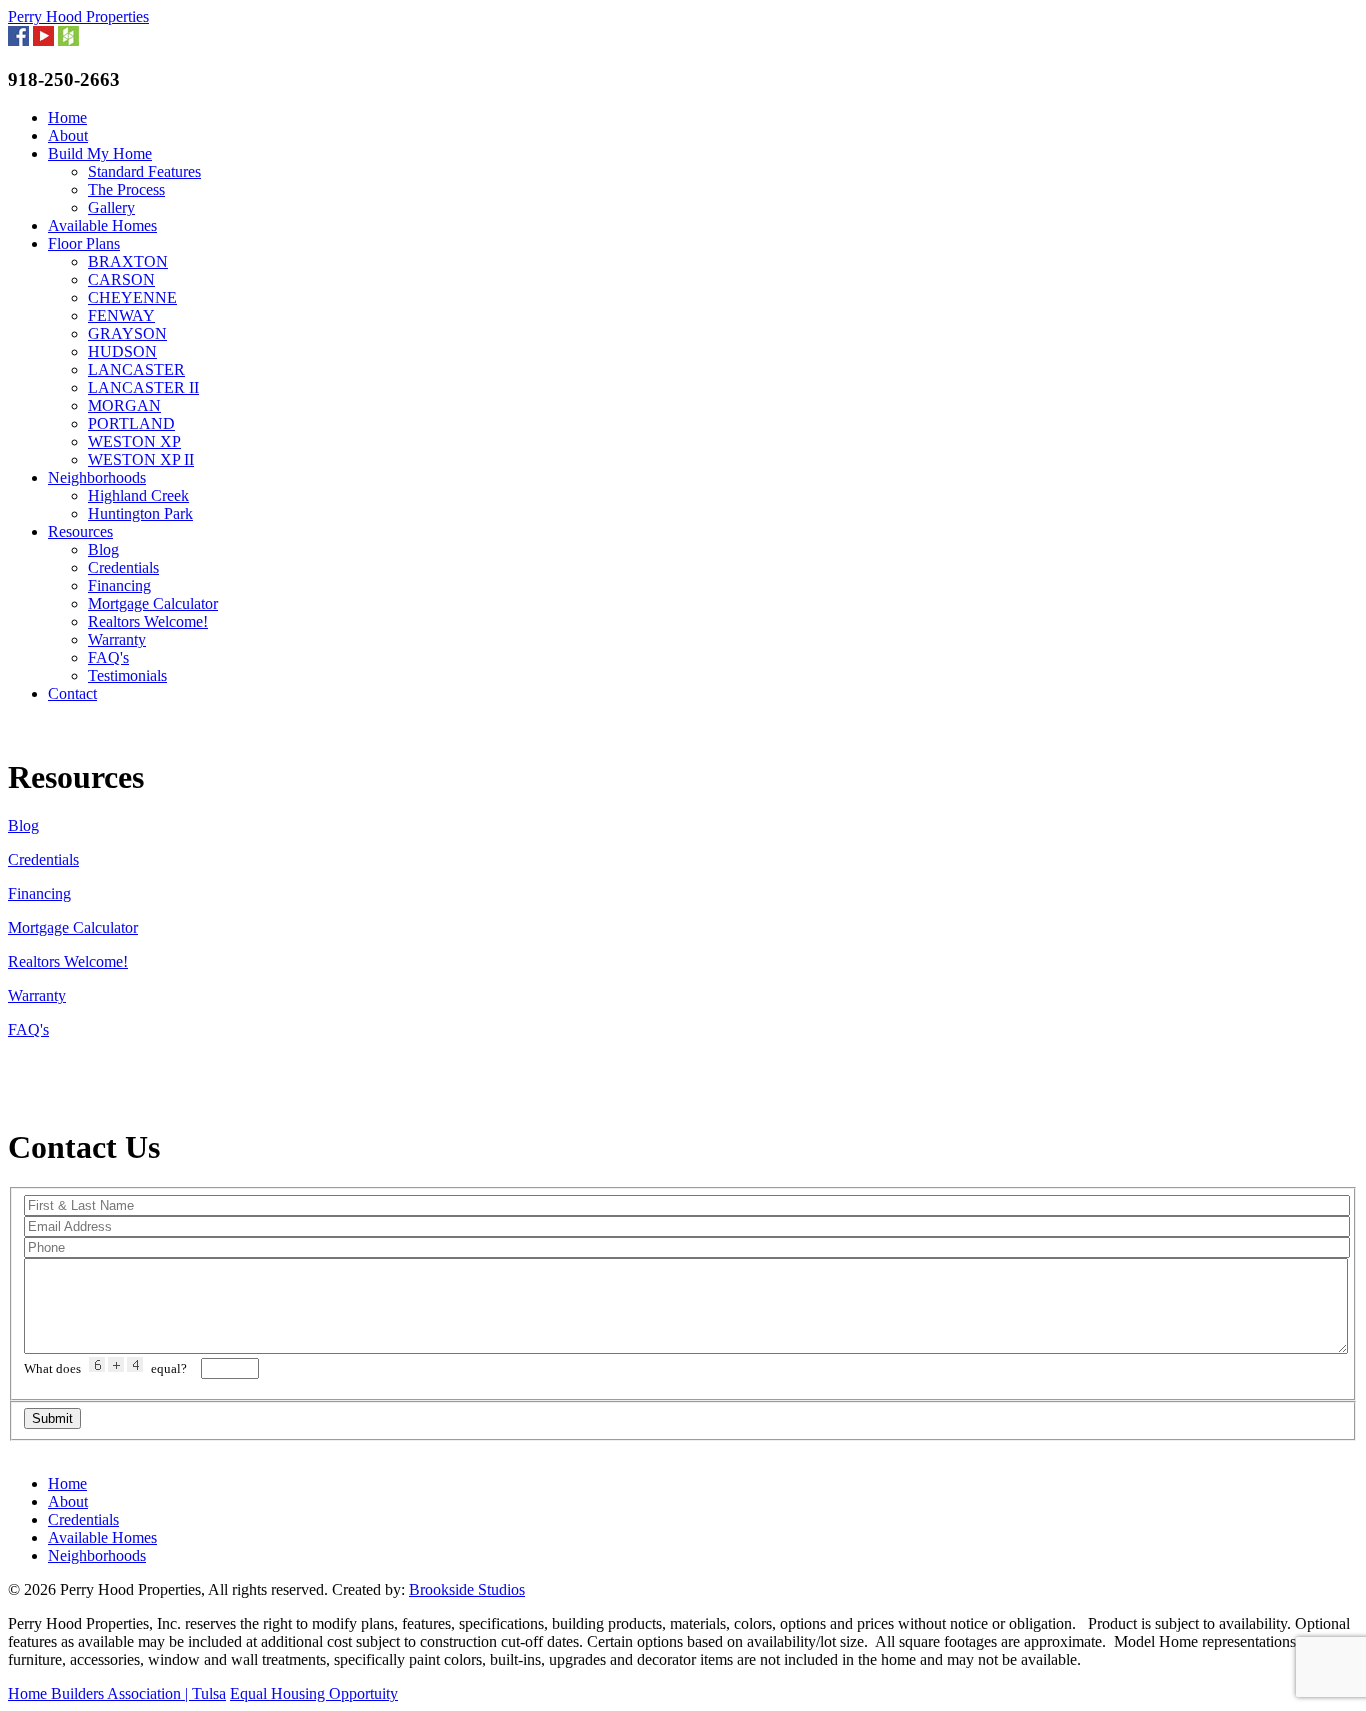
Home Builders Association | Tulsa (117, 1693)
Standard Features (144, 171)
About (68, 135)
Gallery (111, 207)
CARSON (121, 279)
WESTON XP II (141, 459)
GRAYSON (127, 333)
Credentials (123, 567)
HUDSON (122, 351)
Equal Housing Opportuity (314, 1693)
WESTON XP (134, 441)
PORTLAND (131, 423)
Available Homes (102, 225)
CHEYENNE (132, 297)
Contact (72, 693)
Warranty (117, 639)
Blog (103, 549)
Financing (119, 585)
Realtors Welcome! (148, 621)
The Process (126, 189)
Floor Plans (84, 243)
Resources (80, 531)
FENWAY (121, 315)
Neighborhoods (97, 477)
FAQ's (108, 657)
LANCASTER (136, 369)
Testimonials (127, 675)
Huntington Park (140, 513)
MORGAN (124, 405)
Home (67, 117)
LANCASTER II (143, 387)
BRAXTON (128, 261)
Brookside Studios (467, 1589)
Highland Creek (138, 495)
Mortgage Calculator (153, 603)
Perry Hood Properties (78, 16)
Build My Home (100, 153)
